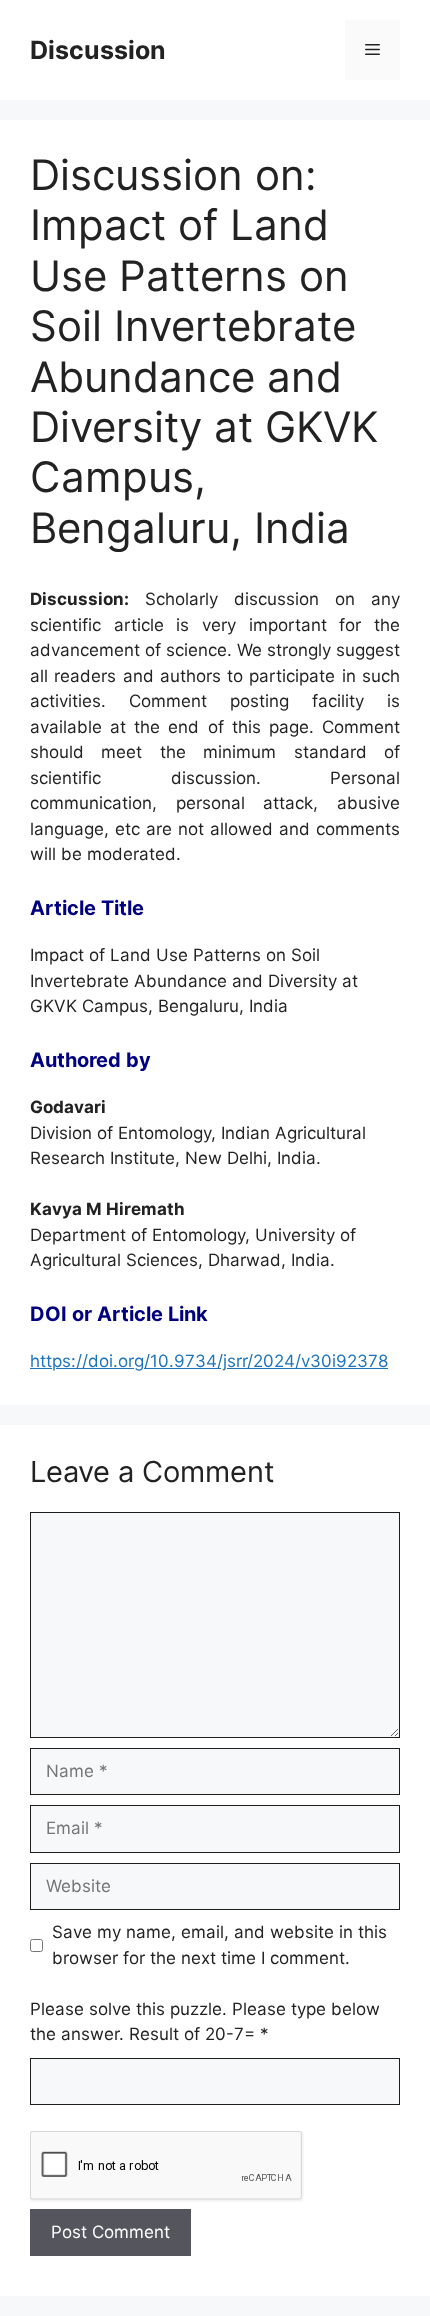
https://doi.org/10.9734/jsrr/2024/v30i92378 (209, 1361)
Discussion (98, 50)
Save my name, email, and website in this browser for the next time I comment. (219, 1945)
